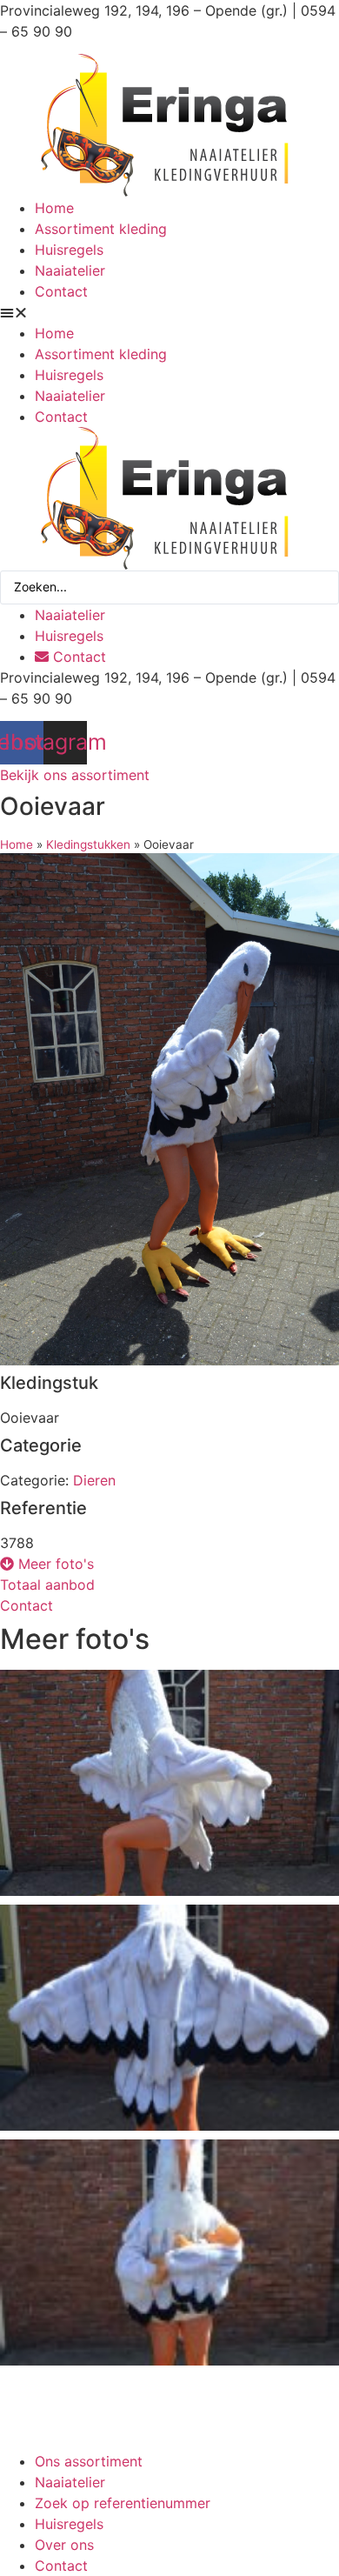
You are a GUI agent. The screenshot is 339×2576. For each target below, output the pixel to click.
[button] (169, 312)
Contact (61, 291)
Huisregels (69, 250)
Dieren (94, 1480)
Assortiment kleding (101, 229)
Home (54, 208)
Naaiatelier (70, 270)
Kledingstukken (88, 844)
